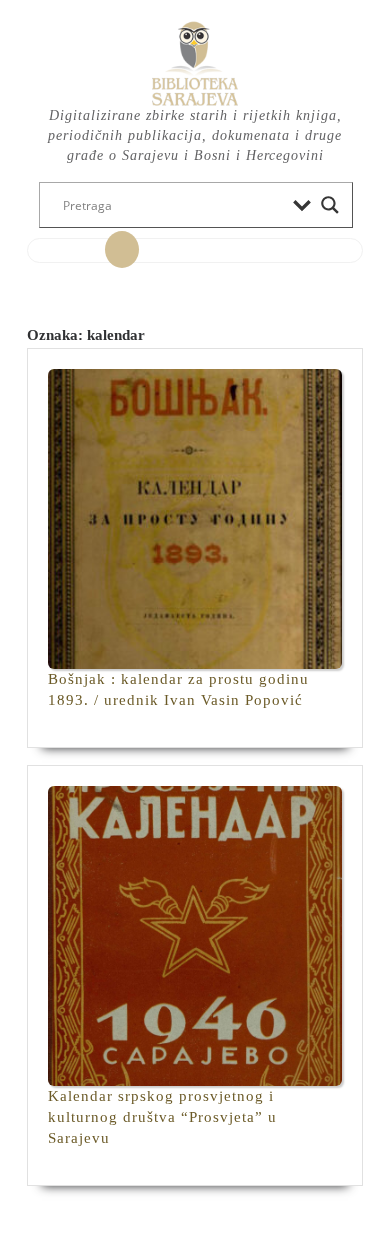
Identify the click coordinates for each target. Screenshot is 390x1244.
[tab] (122, 250)
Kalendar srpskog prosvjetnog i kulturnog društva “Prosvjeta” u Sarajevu (162, 1117)
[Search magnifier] (330, 205)
